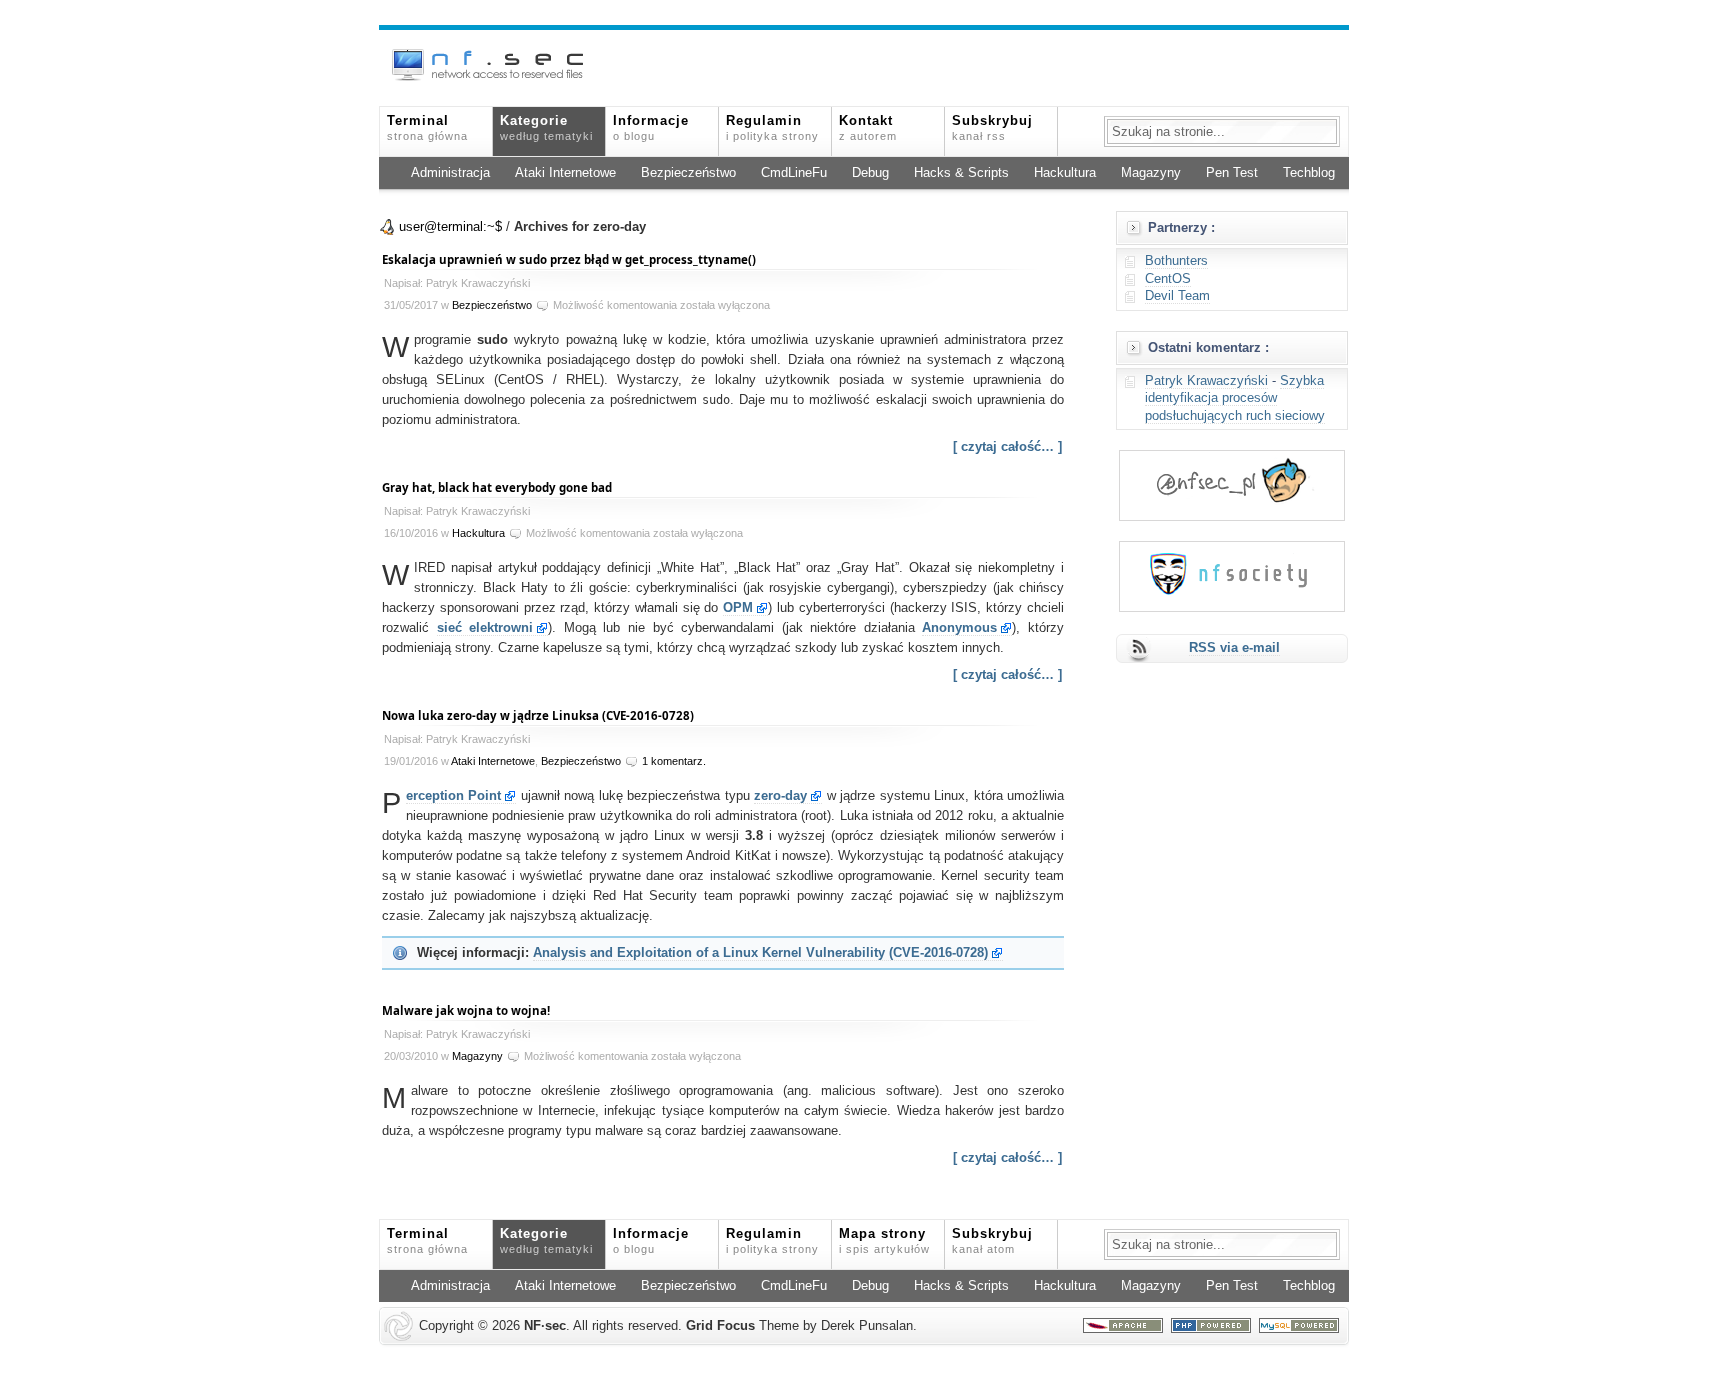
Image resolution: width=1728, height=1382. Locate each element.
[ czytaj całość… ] (1007, 447)
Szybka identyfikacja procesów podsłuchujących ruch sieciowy (1235, 398)
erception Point (453, 796)
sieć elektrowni (485, 628)
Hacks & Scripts (961, 173)
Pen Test (1232, 173)
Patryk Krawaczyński (1206, 381)
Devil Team (1177, 296)
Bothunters (1176, 261)
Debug (870, 173)
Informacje (651, 128)
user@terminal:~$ (450, 227)
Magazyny (1151, 173)
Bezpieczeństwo (688, 173)
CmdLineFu (794, 173)
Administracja (450, 173)
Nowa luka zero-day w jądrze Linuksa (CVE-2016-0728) (538, 715)
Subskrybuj (992, 128)
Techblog (1309, 173)
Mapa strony (884, 1241)
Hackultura (1065, 173)
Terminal (427, 128)
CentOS (1168, 279)
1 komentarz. (674, 761)
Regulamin (772, 128)
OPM (738, 608)
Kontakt (868, 128)
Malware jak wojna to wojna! (466, 1010)
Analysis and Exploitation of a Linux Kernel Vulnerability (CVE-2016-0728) (760, 953)
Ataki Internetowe (565, 173)
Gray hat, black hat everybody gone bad (497, 487)
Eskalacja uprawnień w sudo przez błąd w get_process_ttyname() (569, 259)
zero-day (780, 796)
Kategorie (546, 128)
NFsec (545, 1326)
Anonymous (959, 628)
